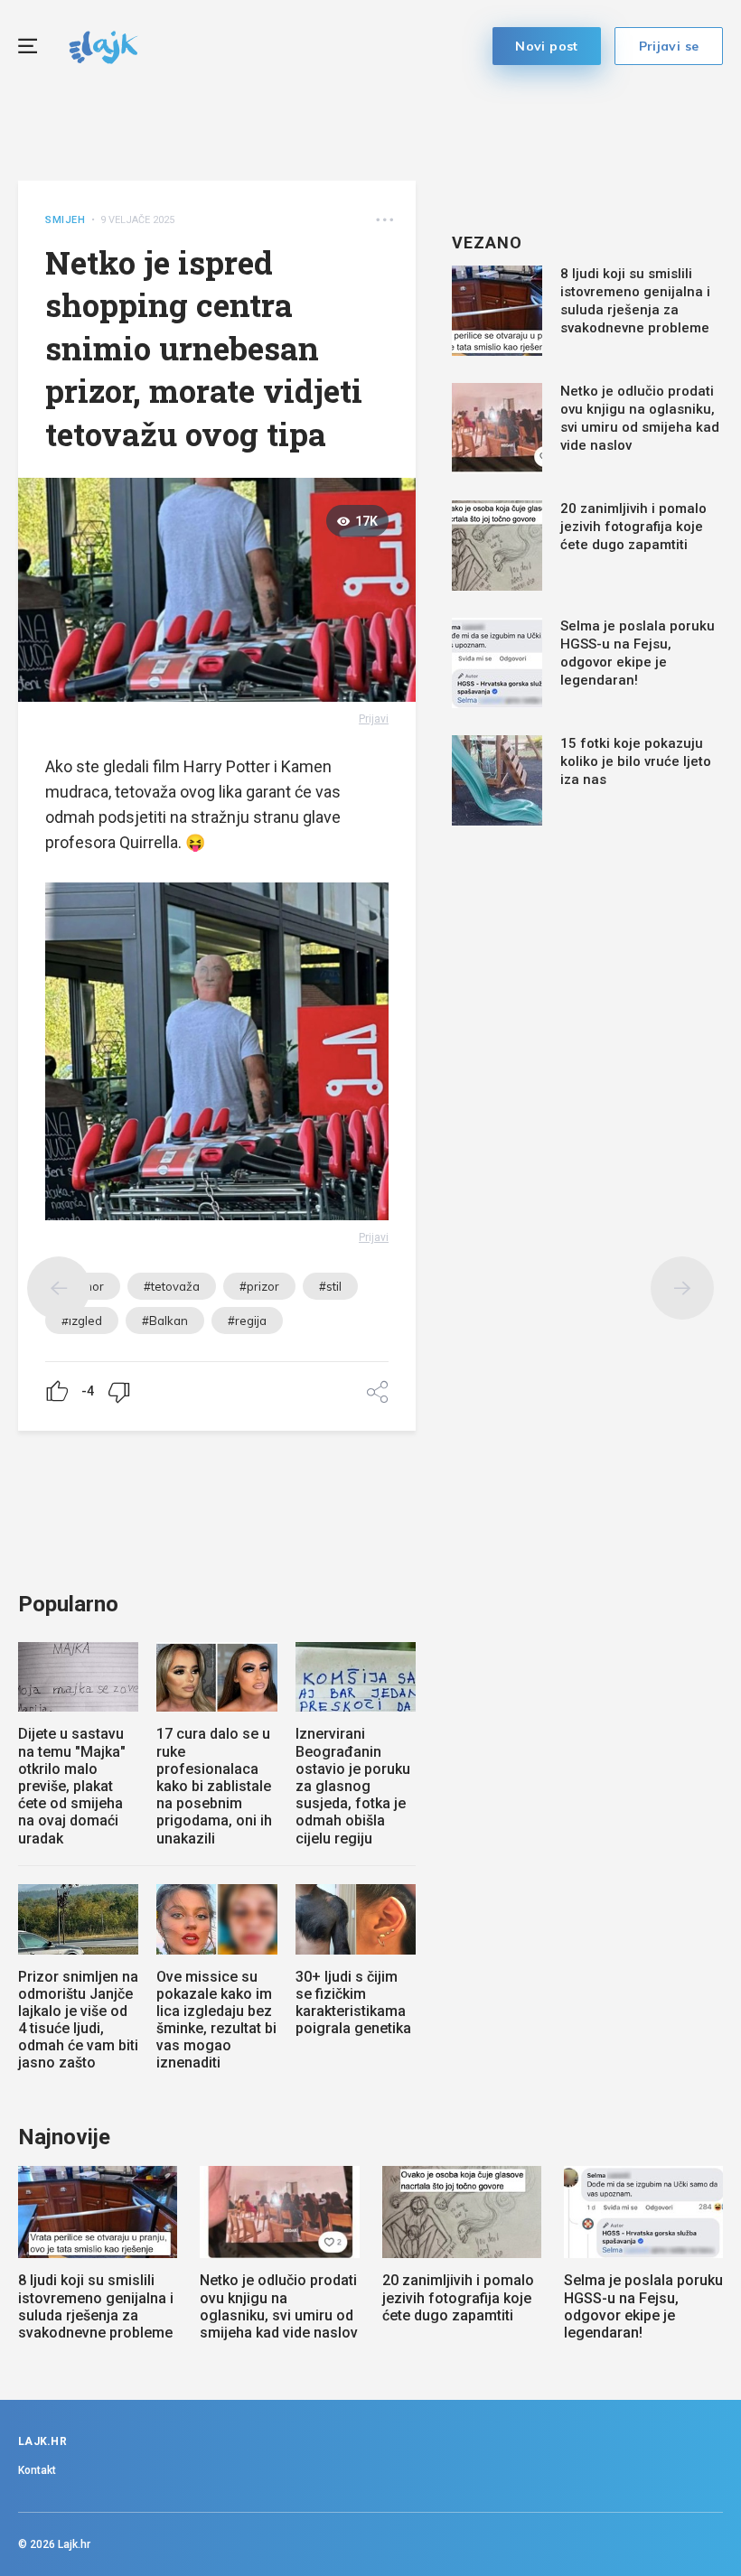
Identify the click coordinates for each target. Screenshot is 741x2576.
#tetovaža (172, 1286)
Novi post (547, 46)
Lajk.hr (74, 2544)
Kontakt (37, 2470)
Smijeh (66, 220)
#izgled (82, 1321)
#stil (330, 1286)
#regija (247, 1321)
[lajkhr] (103, 45)
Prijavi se (669, 46)
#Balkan (165, 1321)
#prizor (259, 1286)
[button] (385, 220)
